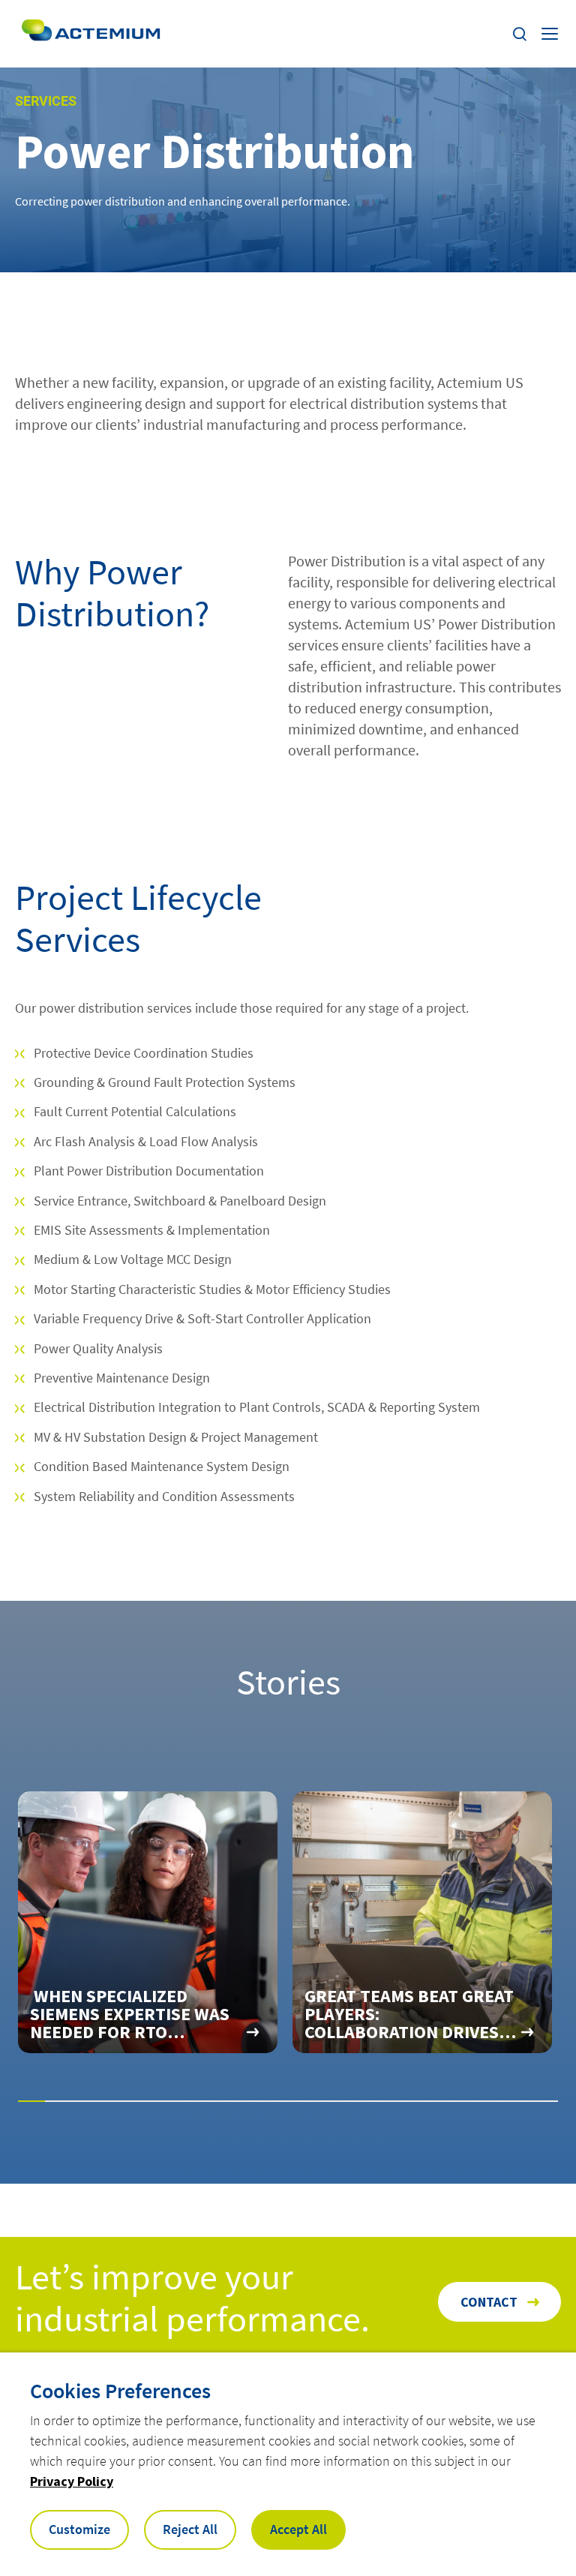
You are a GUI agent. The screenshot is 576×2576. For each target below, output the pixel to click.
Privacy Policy (72, 2481)
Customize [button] (79, 2529)
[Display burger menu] (551, 34)
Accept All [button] (298, 2529)
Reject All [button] (190, 2529)
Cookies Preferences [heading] (120, 2391)
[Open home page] (91, 34)
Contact (489, 2302)
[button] (31, 2101)
